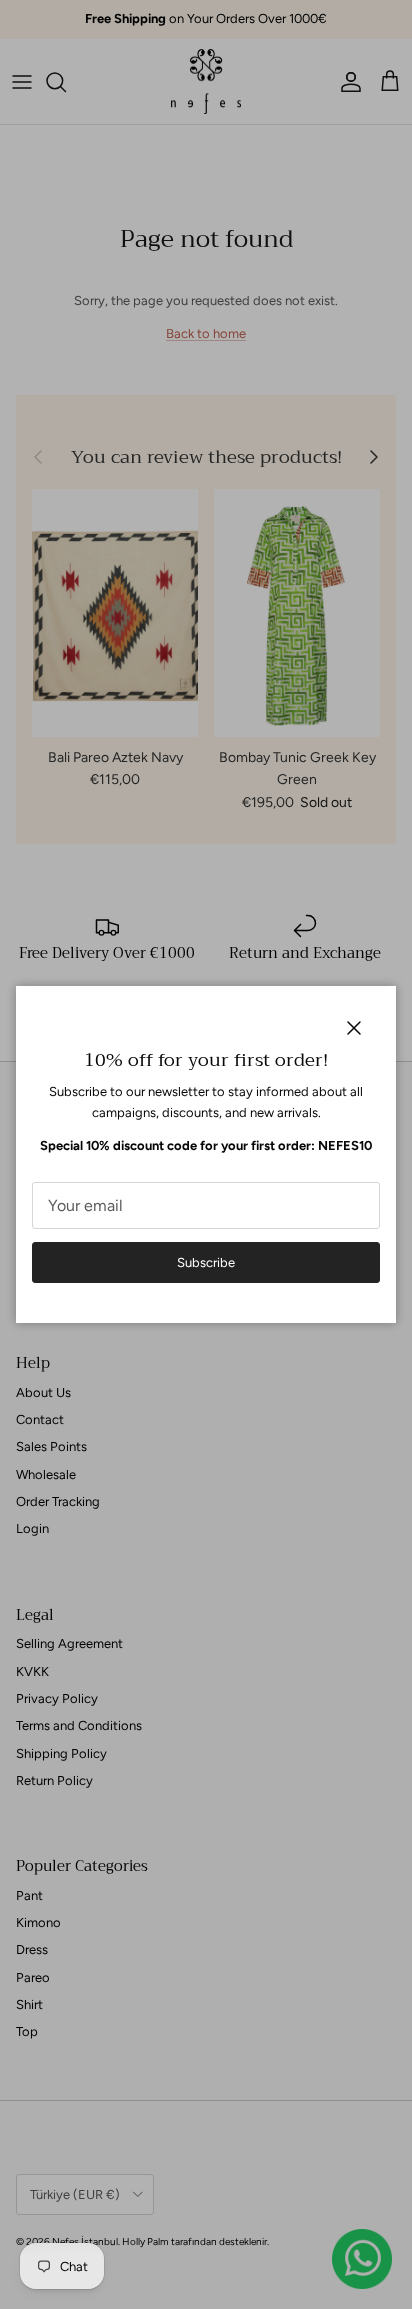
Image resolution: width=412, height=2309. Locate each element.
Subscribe (206, 1262)
